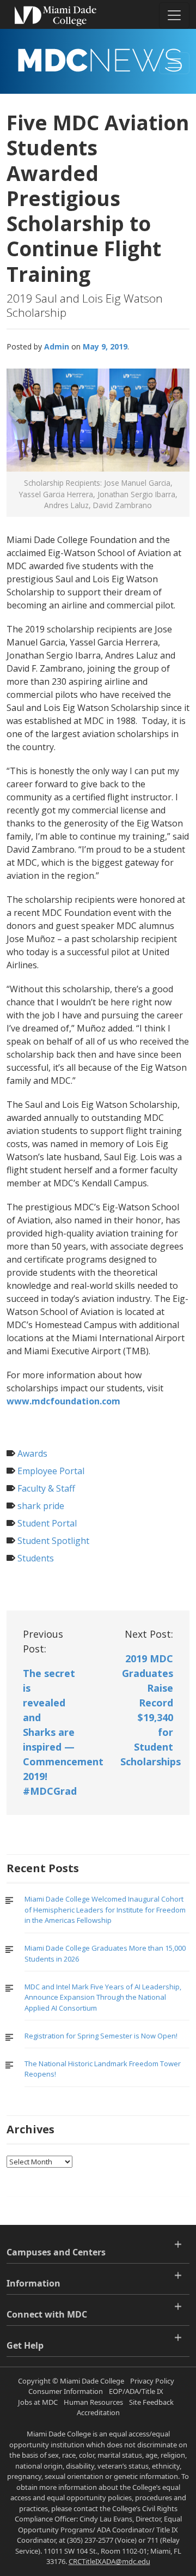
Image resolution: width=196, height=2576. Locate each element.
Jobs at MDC (38, 2402)
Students (36, 1558)
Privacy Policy (152, 2381)
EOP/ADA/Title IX (136, 2391)
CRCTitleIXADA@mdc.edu (109, 2561)
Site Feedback (151, 2402)
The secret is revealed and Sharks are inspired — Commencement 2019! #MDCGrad (63, 1732)
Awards (32, 1453)
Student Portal (47, 1523)
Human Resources (93, 2402)
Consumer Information (66, 2391)
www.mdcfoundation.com (63, 1401)
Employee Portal (51, 1471)
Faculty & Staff (46, 1488)
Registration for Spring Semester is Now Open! (101, 2036)
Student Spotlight (53, 1541)
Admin (57, 346)
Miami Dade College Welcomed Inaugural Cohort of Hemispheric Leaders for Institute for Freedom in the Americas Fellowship (105, 1910)
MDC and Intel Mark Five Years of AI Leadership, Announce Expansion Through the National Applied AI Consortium (103, 1997)
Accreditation (98, 2412)
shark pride (41, 1506)
